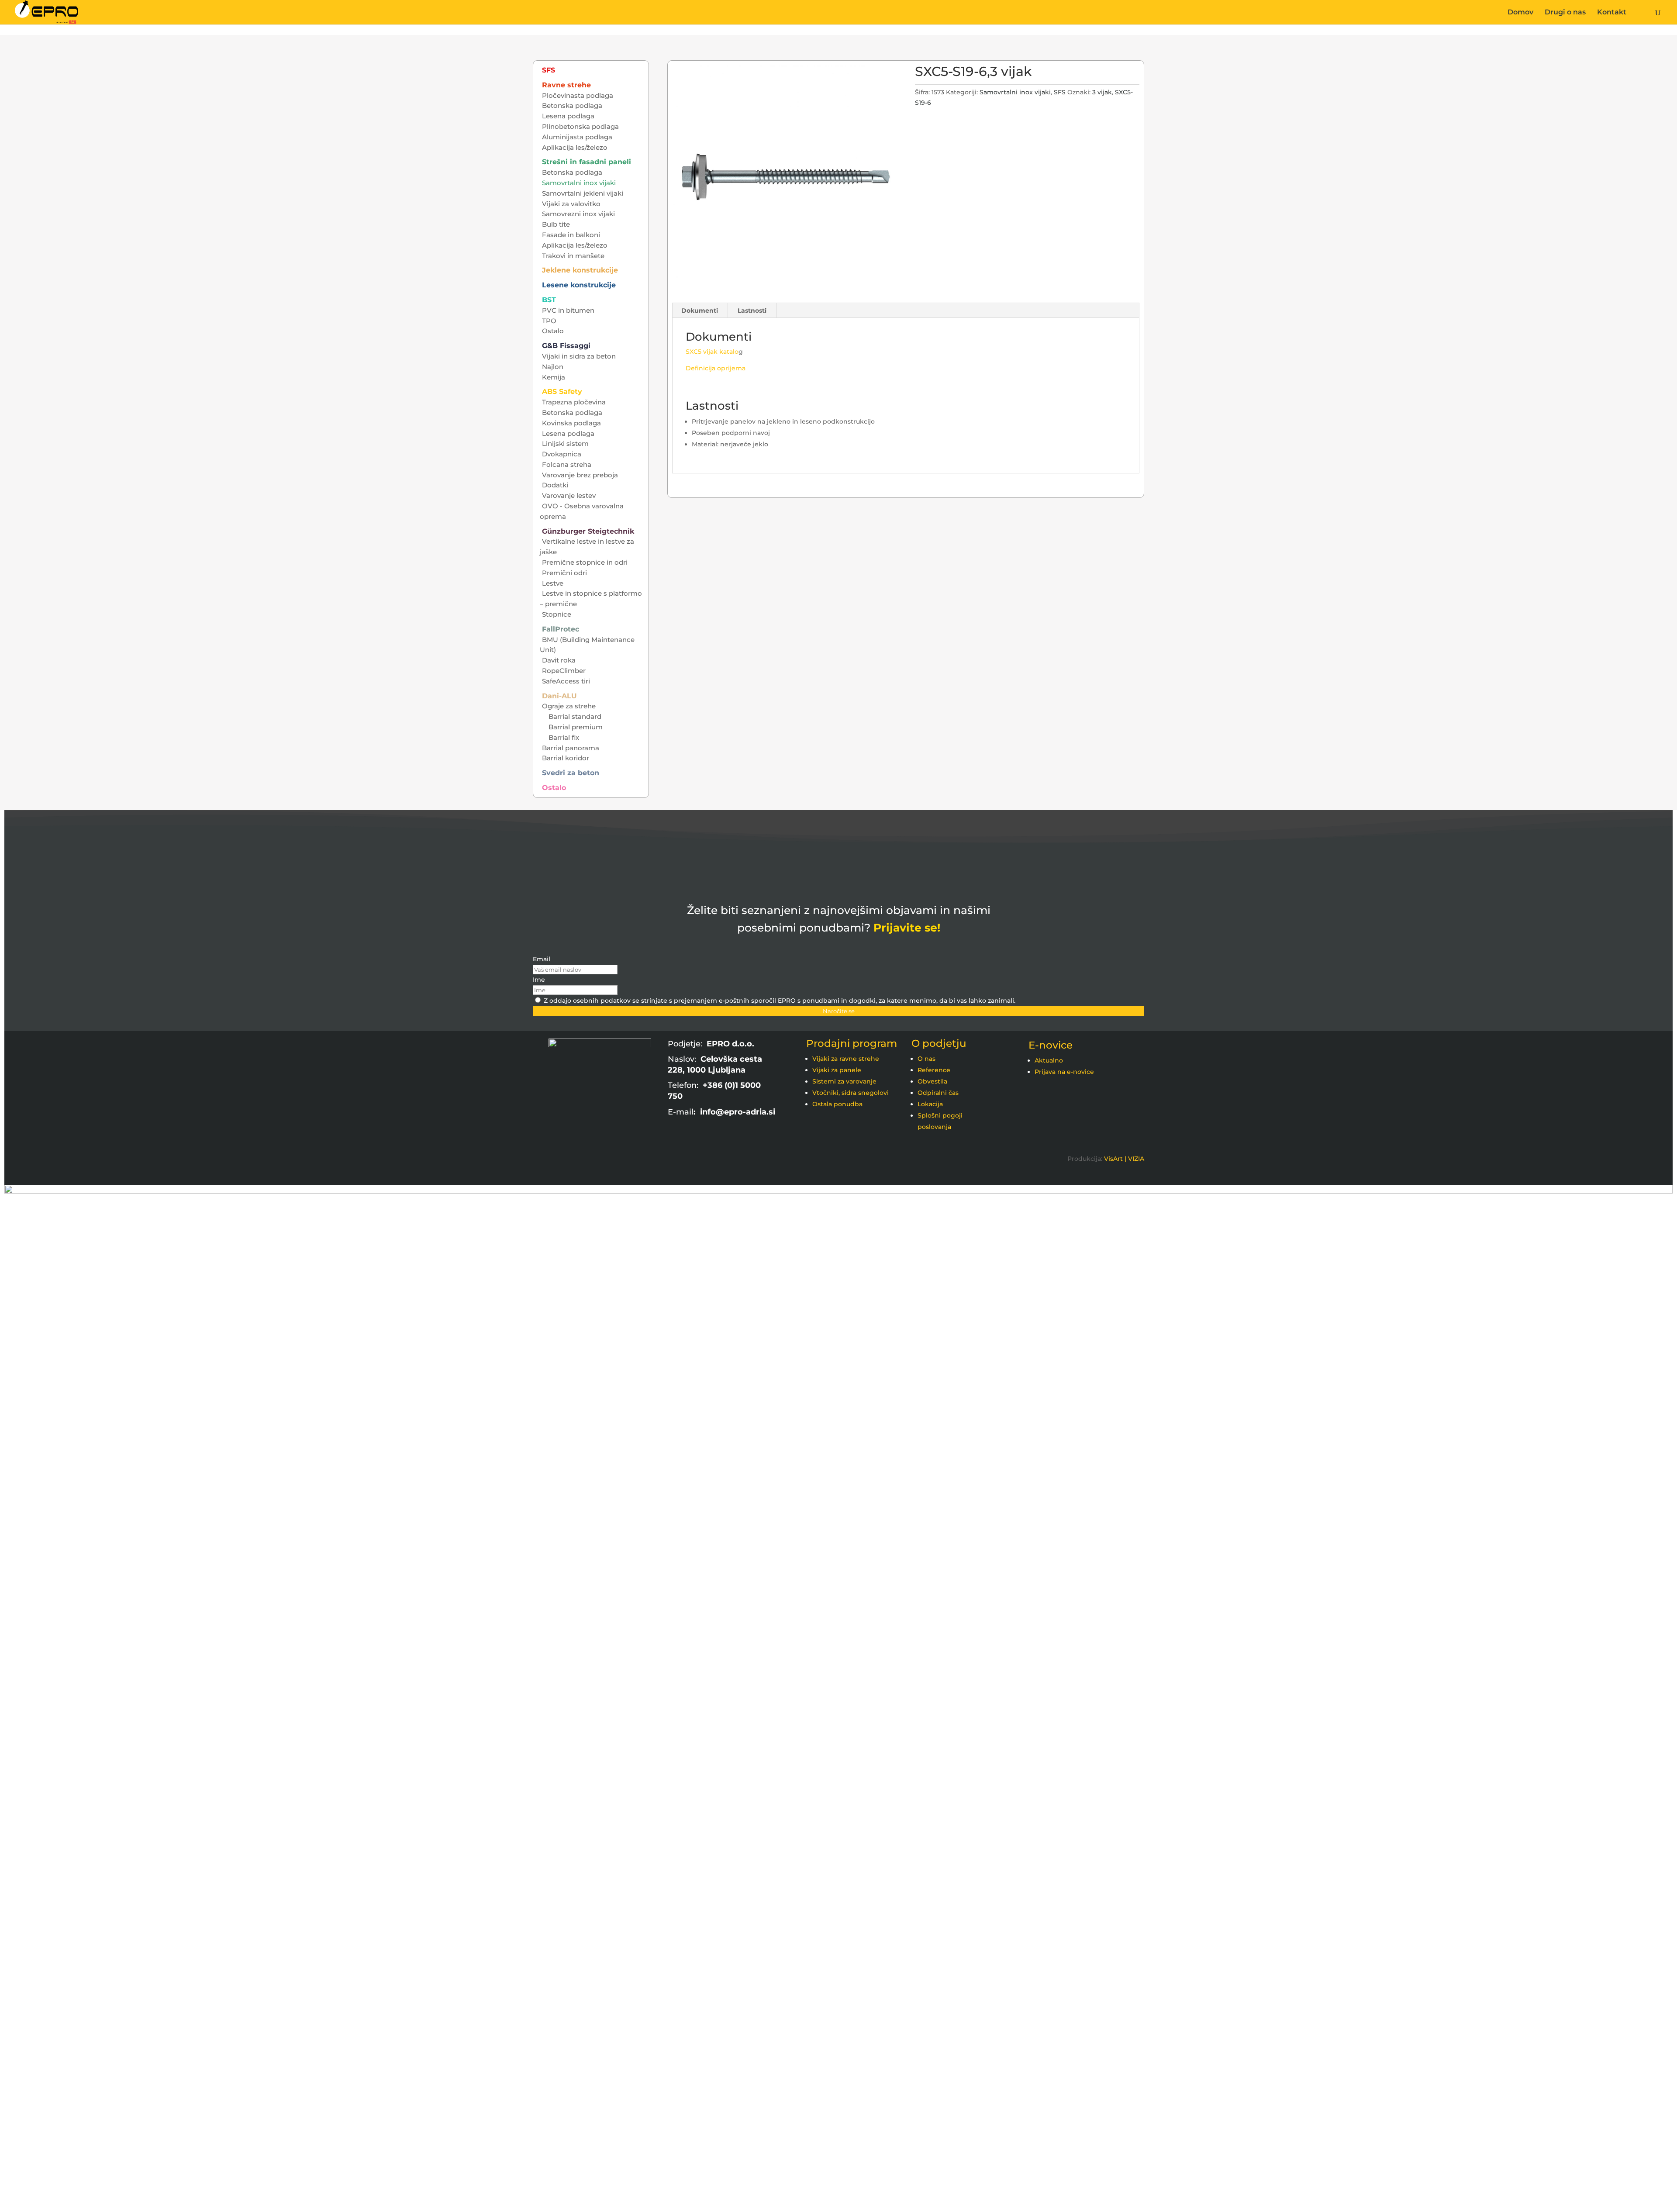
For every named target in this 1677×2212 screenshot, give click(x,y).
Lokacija (930, 1104)
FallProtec (561, 629)
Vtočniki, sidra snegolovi (851, 1093)
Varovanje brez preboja (580, 475)
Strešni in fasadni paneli (587, 162)
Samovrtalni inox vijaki (1015, 92)
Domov (1520, 13)
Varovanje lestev (569, 495)
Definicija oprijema (716, 368)
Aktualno (1049, 1060)
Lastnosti (752, 311)
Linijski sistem (565, 443)
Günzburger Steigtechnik (588, 531)
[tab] (700, 311)
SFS (1060, 92)
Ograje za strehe (569, 706)
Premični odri (564, 573)
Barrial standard (575, 716)
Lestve (553, 583)
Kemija (554, 377)
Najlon (553, 367)
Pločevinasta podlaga (578, 95)
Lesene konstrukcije (579, 285)
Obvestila (932, 1081)
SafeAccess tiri (566, 681)
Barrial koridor (566, 758)
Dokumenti (700, 311)
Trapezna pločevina (574, 402)
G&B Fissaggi (566, 346)
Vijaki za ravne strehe (846, 1059)
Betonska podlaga (572, 105)
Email (542, 959)
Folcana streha (567, 464)
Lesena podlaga (568, 116)
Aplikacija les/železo (575, 147)
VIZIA (1136, 1159)
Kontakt (1612, 13)
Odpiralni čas (938, 1093)
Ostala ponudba (837, 1104)
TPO (549, 321)
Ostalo (553, 331)
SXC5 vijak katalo (712, 352)
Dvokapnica (562, 454)
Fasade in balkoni (571, 235)
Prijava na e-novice (1064, 1072)
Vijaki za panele (837, 1070)
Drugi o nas (1565, 13)
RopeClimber (564, 671)
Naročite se (839, 1011)
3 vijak (1102, 92)
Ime (539, 980)
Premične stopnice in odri (585, 562)
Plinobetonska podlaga (580, 126)
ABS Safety (562, 392)
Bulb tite (556, 224)
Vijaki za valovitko (571, 204)
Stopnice (557, 614)
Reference (934, 1070)
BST (549, 300)
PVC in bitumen (568, 310)
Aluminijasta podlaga (577, 137)
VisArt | (1115, 1159)
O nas (926, 1059)
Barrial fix (564, 737)
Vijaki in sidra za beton (579, 356)
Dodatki (555, 485)
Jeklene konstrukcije (580, 270)
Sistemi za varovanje (844, 1081)
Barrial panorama (571, 748)
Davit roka (559, 660)
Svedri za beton (571, 773)
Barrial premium (576, 727)
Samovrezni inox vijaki (578, 214)
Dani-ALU (559, 696)
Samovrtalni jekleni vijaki (583, 193)
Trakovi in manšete (573, 256)
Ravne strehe (566, 85)
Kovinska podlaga (571, 423)
